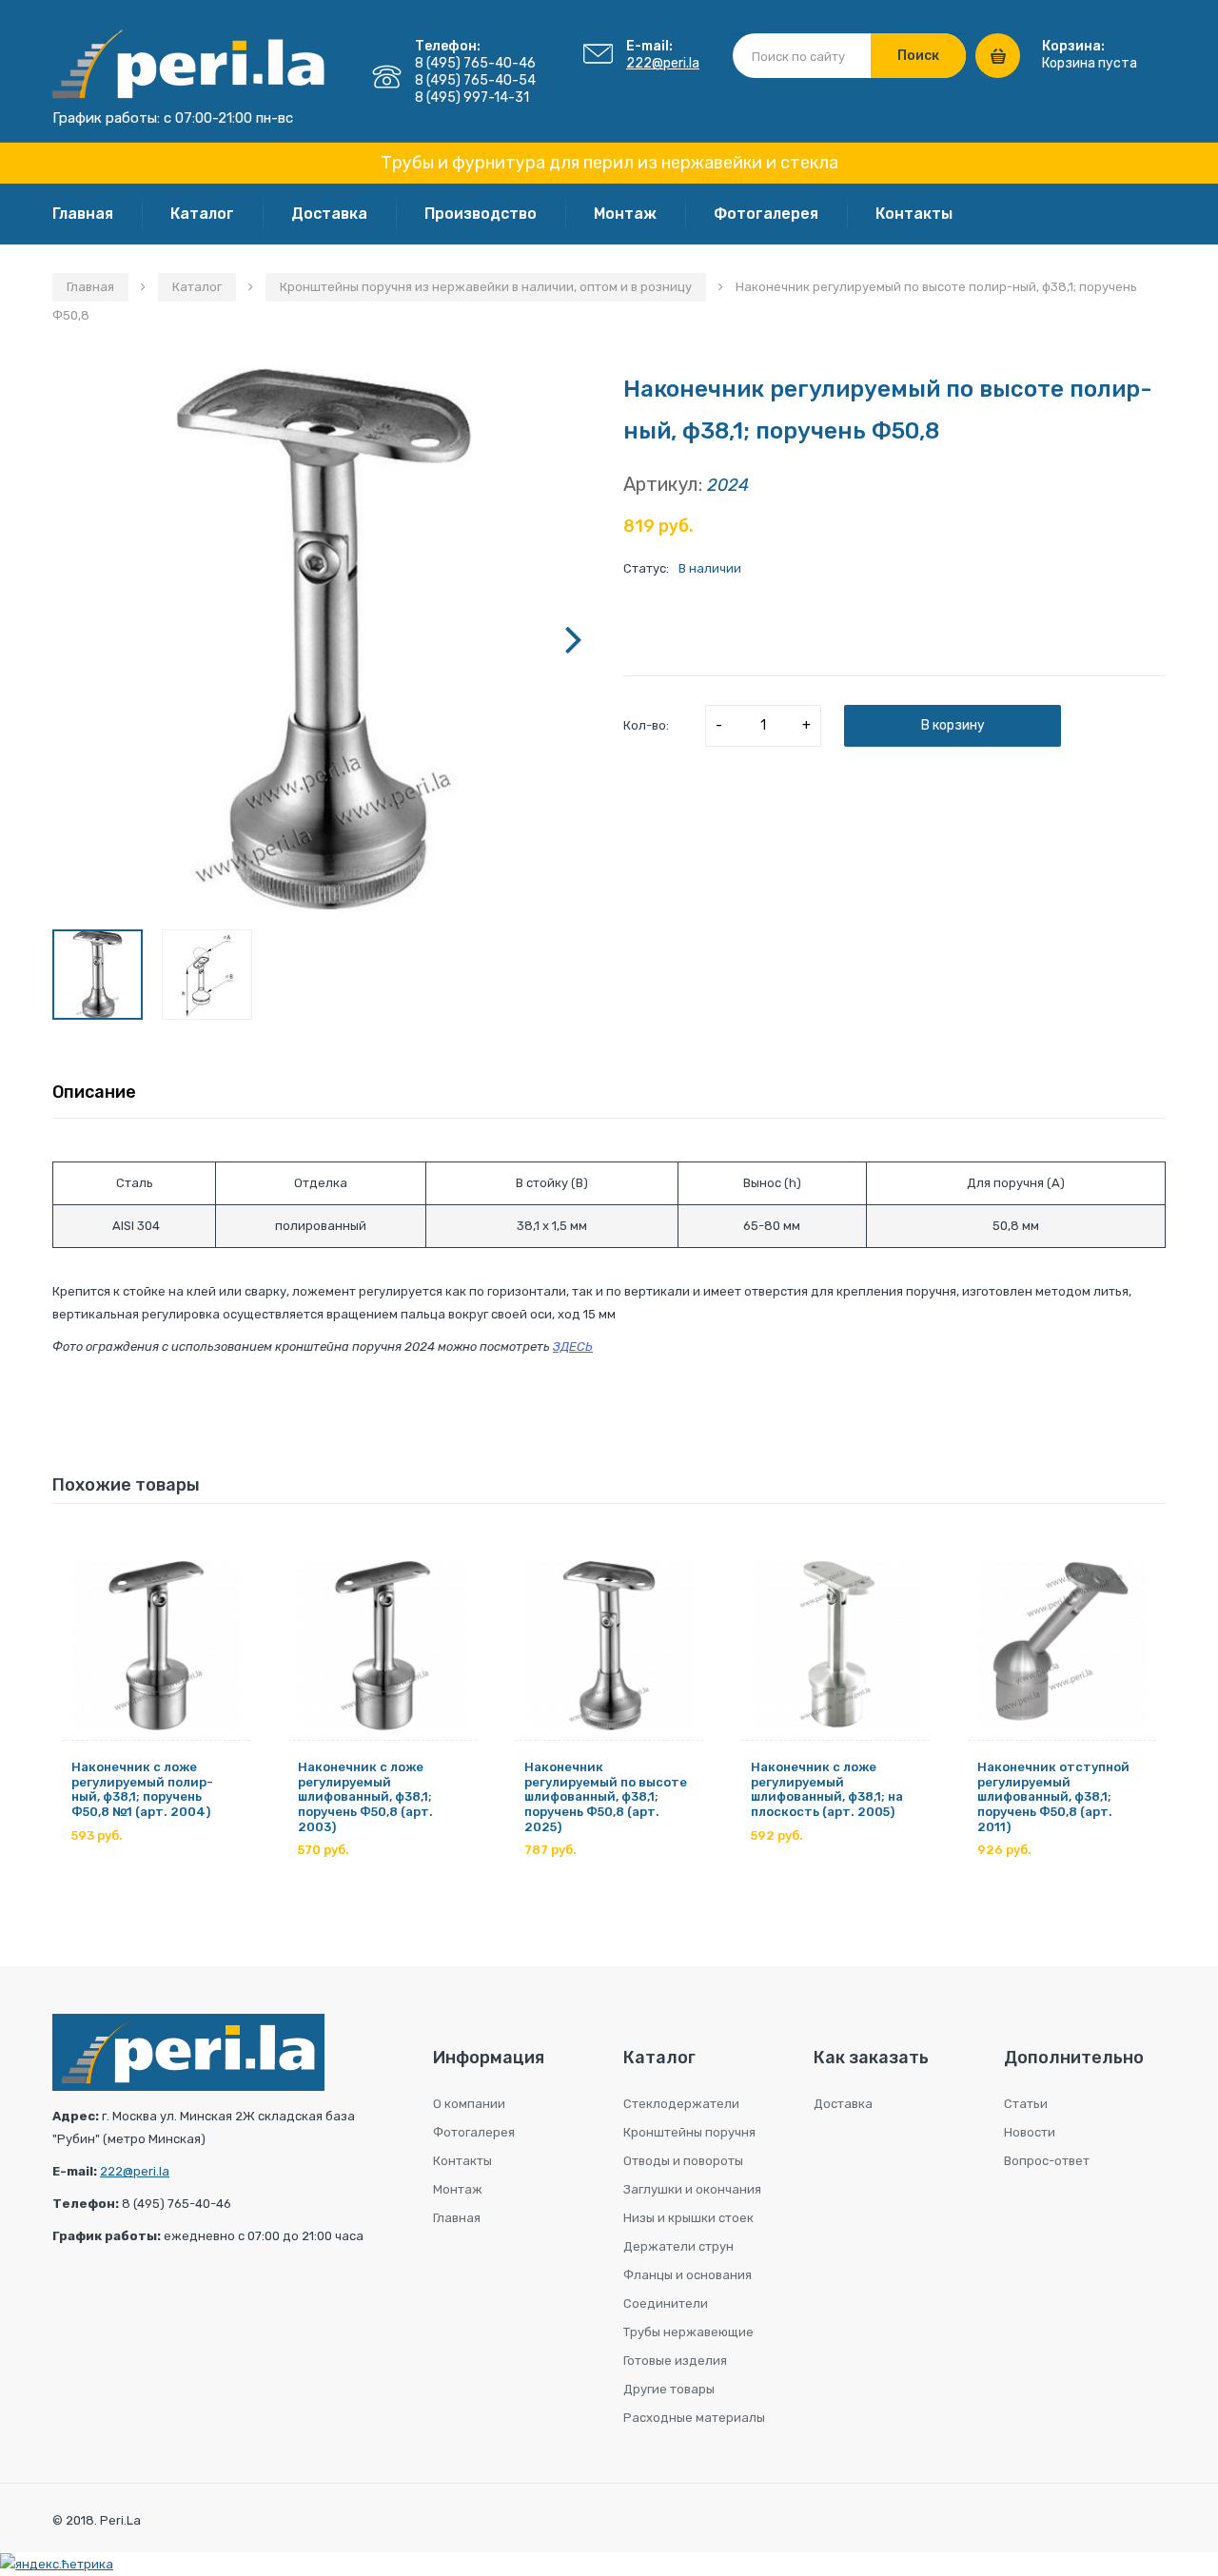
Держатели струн (678, 2246)
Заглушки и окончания (692, 2189)
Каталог (202, 214)
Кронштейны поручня (689, 2132)
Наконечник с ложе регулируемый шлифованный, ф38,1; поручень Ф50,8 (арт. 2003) (365, 1796)
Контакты (914, 214)
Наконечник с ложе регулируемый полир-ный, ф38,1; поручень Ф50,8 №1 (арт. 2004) (142, 1789)
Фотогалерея (766, 214)
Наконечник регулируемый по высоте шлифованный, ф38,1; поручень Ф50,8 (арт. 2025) (606, 1796)
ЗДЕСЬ (573, 1347)
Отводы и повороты (683, 2161)
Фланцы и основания (688, 2275)
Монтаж (625, 214)
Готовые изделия (675, 2361)
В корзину (953, 725)
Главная (83, 214)
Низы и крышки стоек (688, 2218)
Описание (94, 1092)
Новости (1030, 2132)
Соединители (666, 2303)
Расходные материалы (694, 2418)
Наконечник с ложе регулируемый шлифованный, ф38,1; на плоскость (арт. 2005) (827, 1789)
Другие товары (669, 2389)
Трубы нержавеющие (688, 2332)
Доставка (329, 214)
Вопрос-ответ (1047, 2161)
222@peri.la (663, 63)
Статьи (1026, 2104)
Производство (481, 214)
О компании (469, 2104)
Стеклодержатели (681, 2104)
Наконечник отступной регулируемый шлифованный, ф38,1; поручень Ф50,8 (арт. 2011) (1053, 1796)
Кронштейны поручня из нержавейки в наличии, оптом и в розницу (486, 287)
